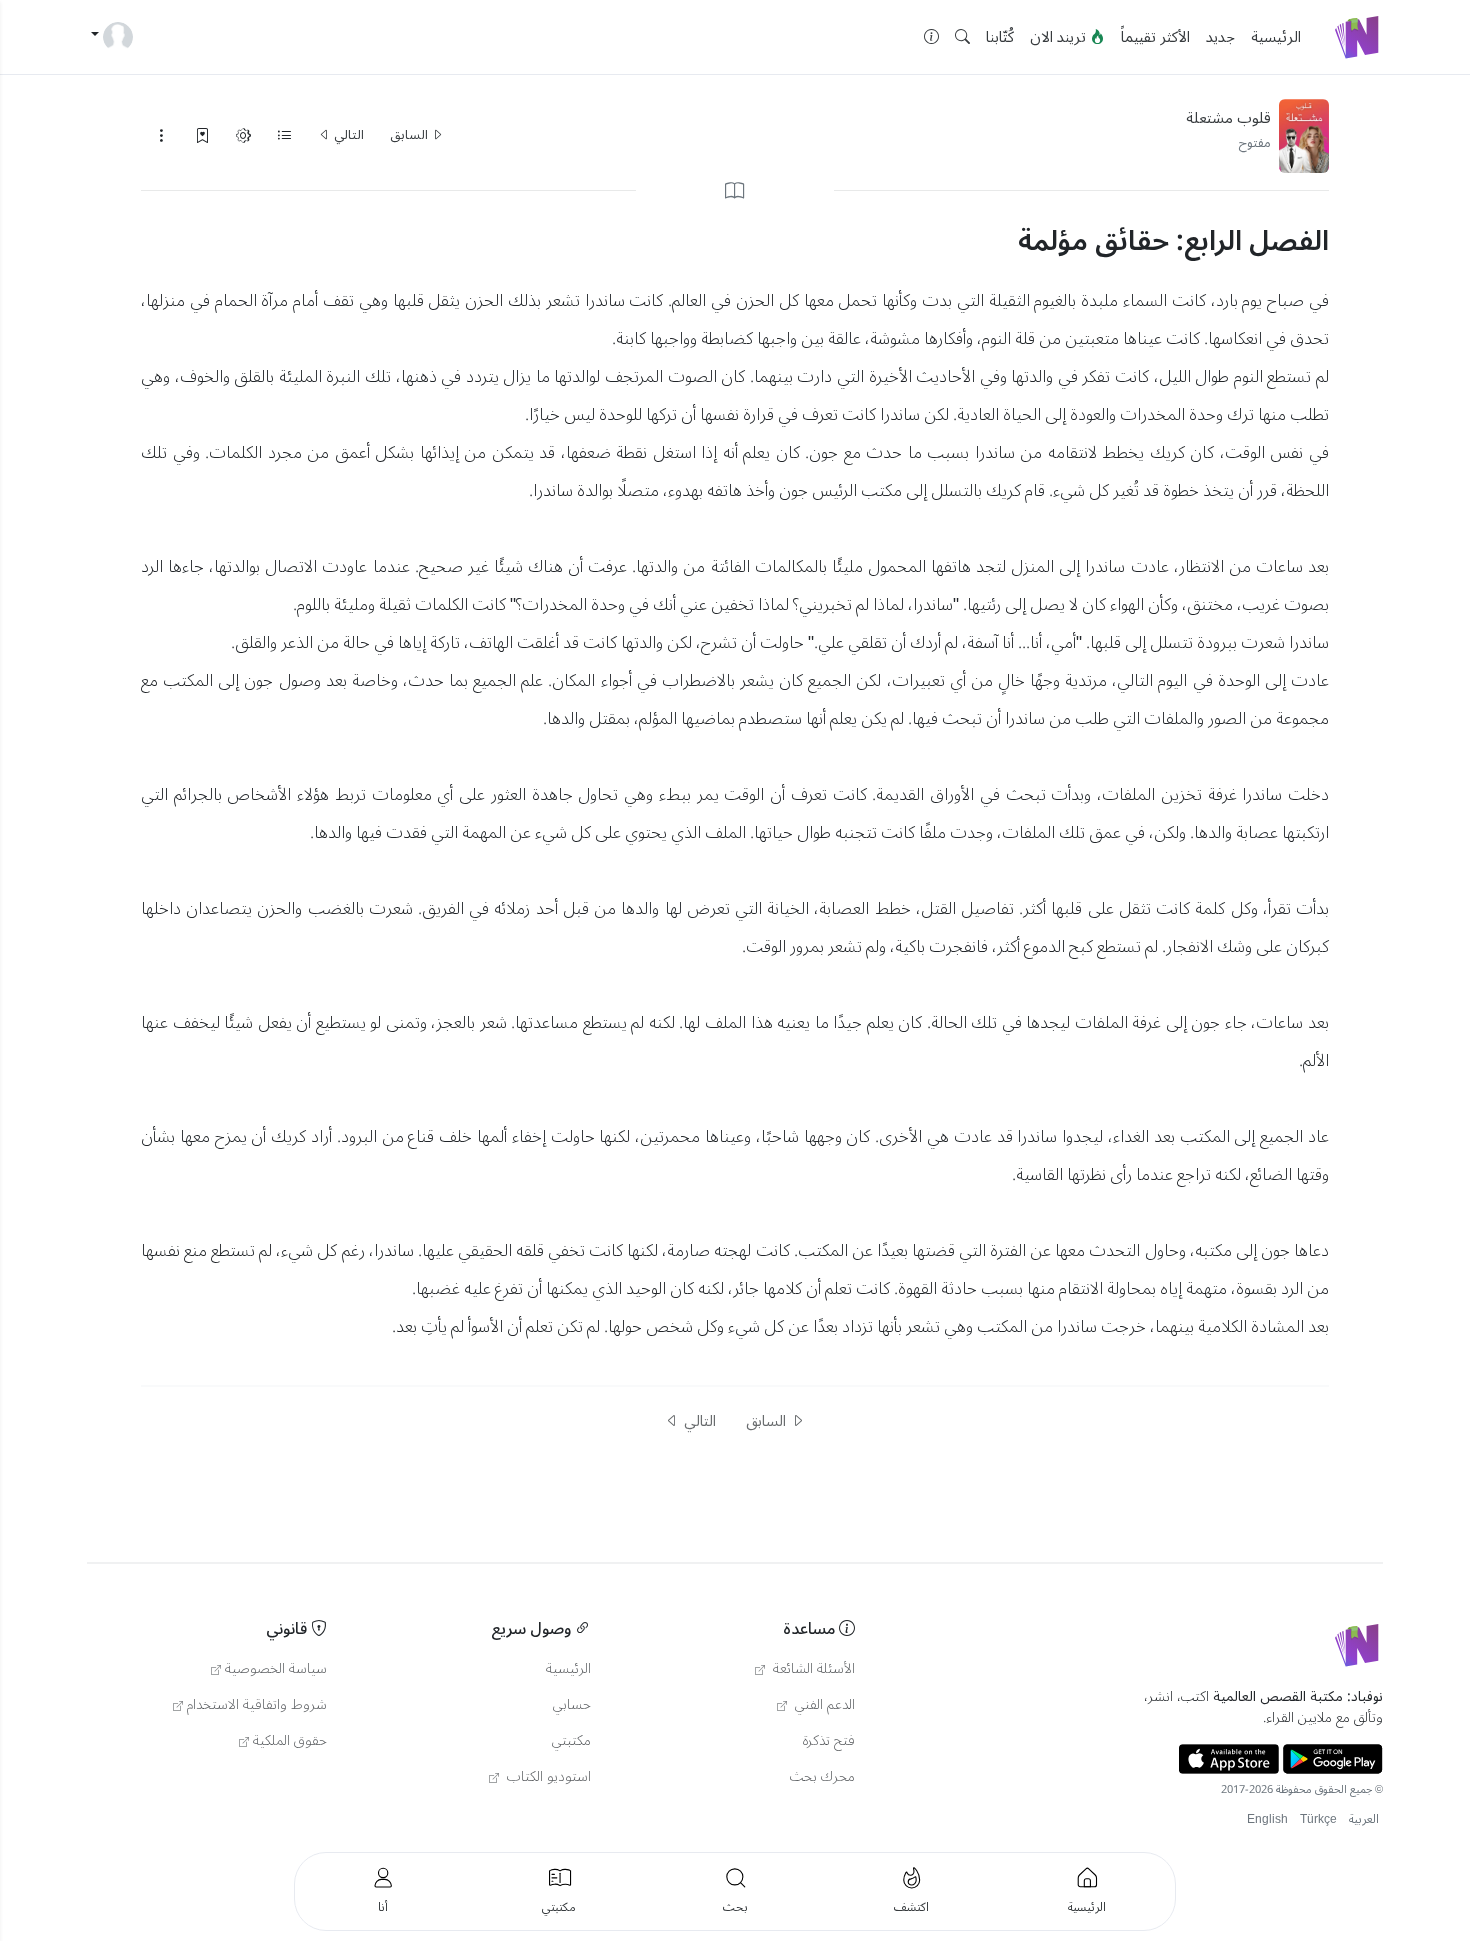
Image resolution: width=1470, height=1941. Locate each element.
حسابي (572, 1705)
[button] (962, 37)
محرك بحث (822, 1777)
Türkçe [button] (1318, 1819)
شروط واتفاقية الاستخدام (257, 1705)
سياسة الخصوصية (276, 1669)
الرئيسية (1276, 37)
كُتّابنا (1000, 37)
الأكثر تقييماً (1155, 37)
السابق (410, 135)
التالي (347, 135)
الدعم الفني (823, 1705)
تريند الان (1060, 37)
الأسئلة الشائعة (812, 1669)
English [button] (1267, 1819)
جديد (1220, 37)
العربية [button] (1364, 1819)
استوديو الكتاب (547, 1777)
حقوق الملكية (290, 1741)
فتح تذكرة (829, 1741)
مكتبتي (571, 1741)
